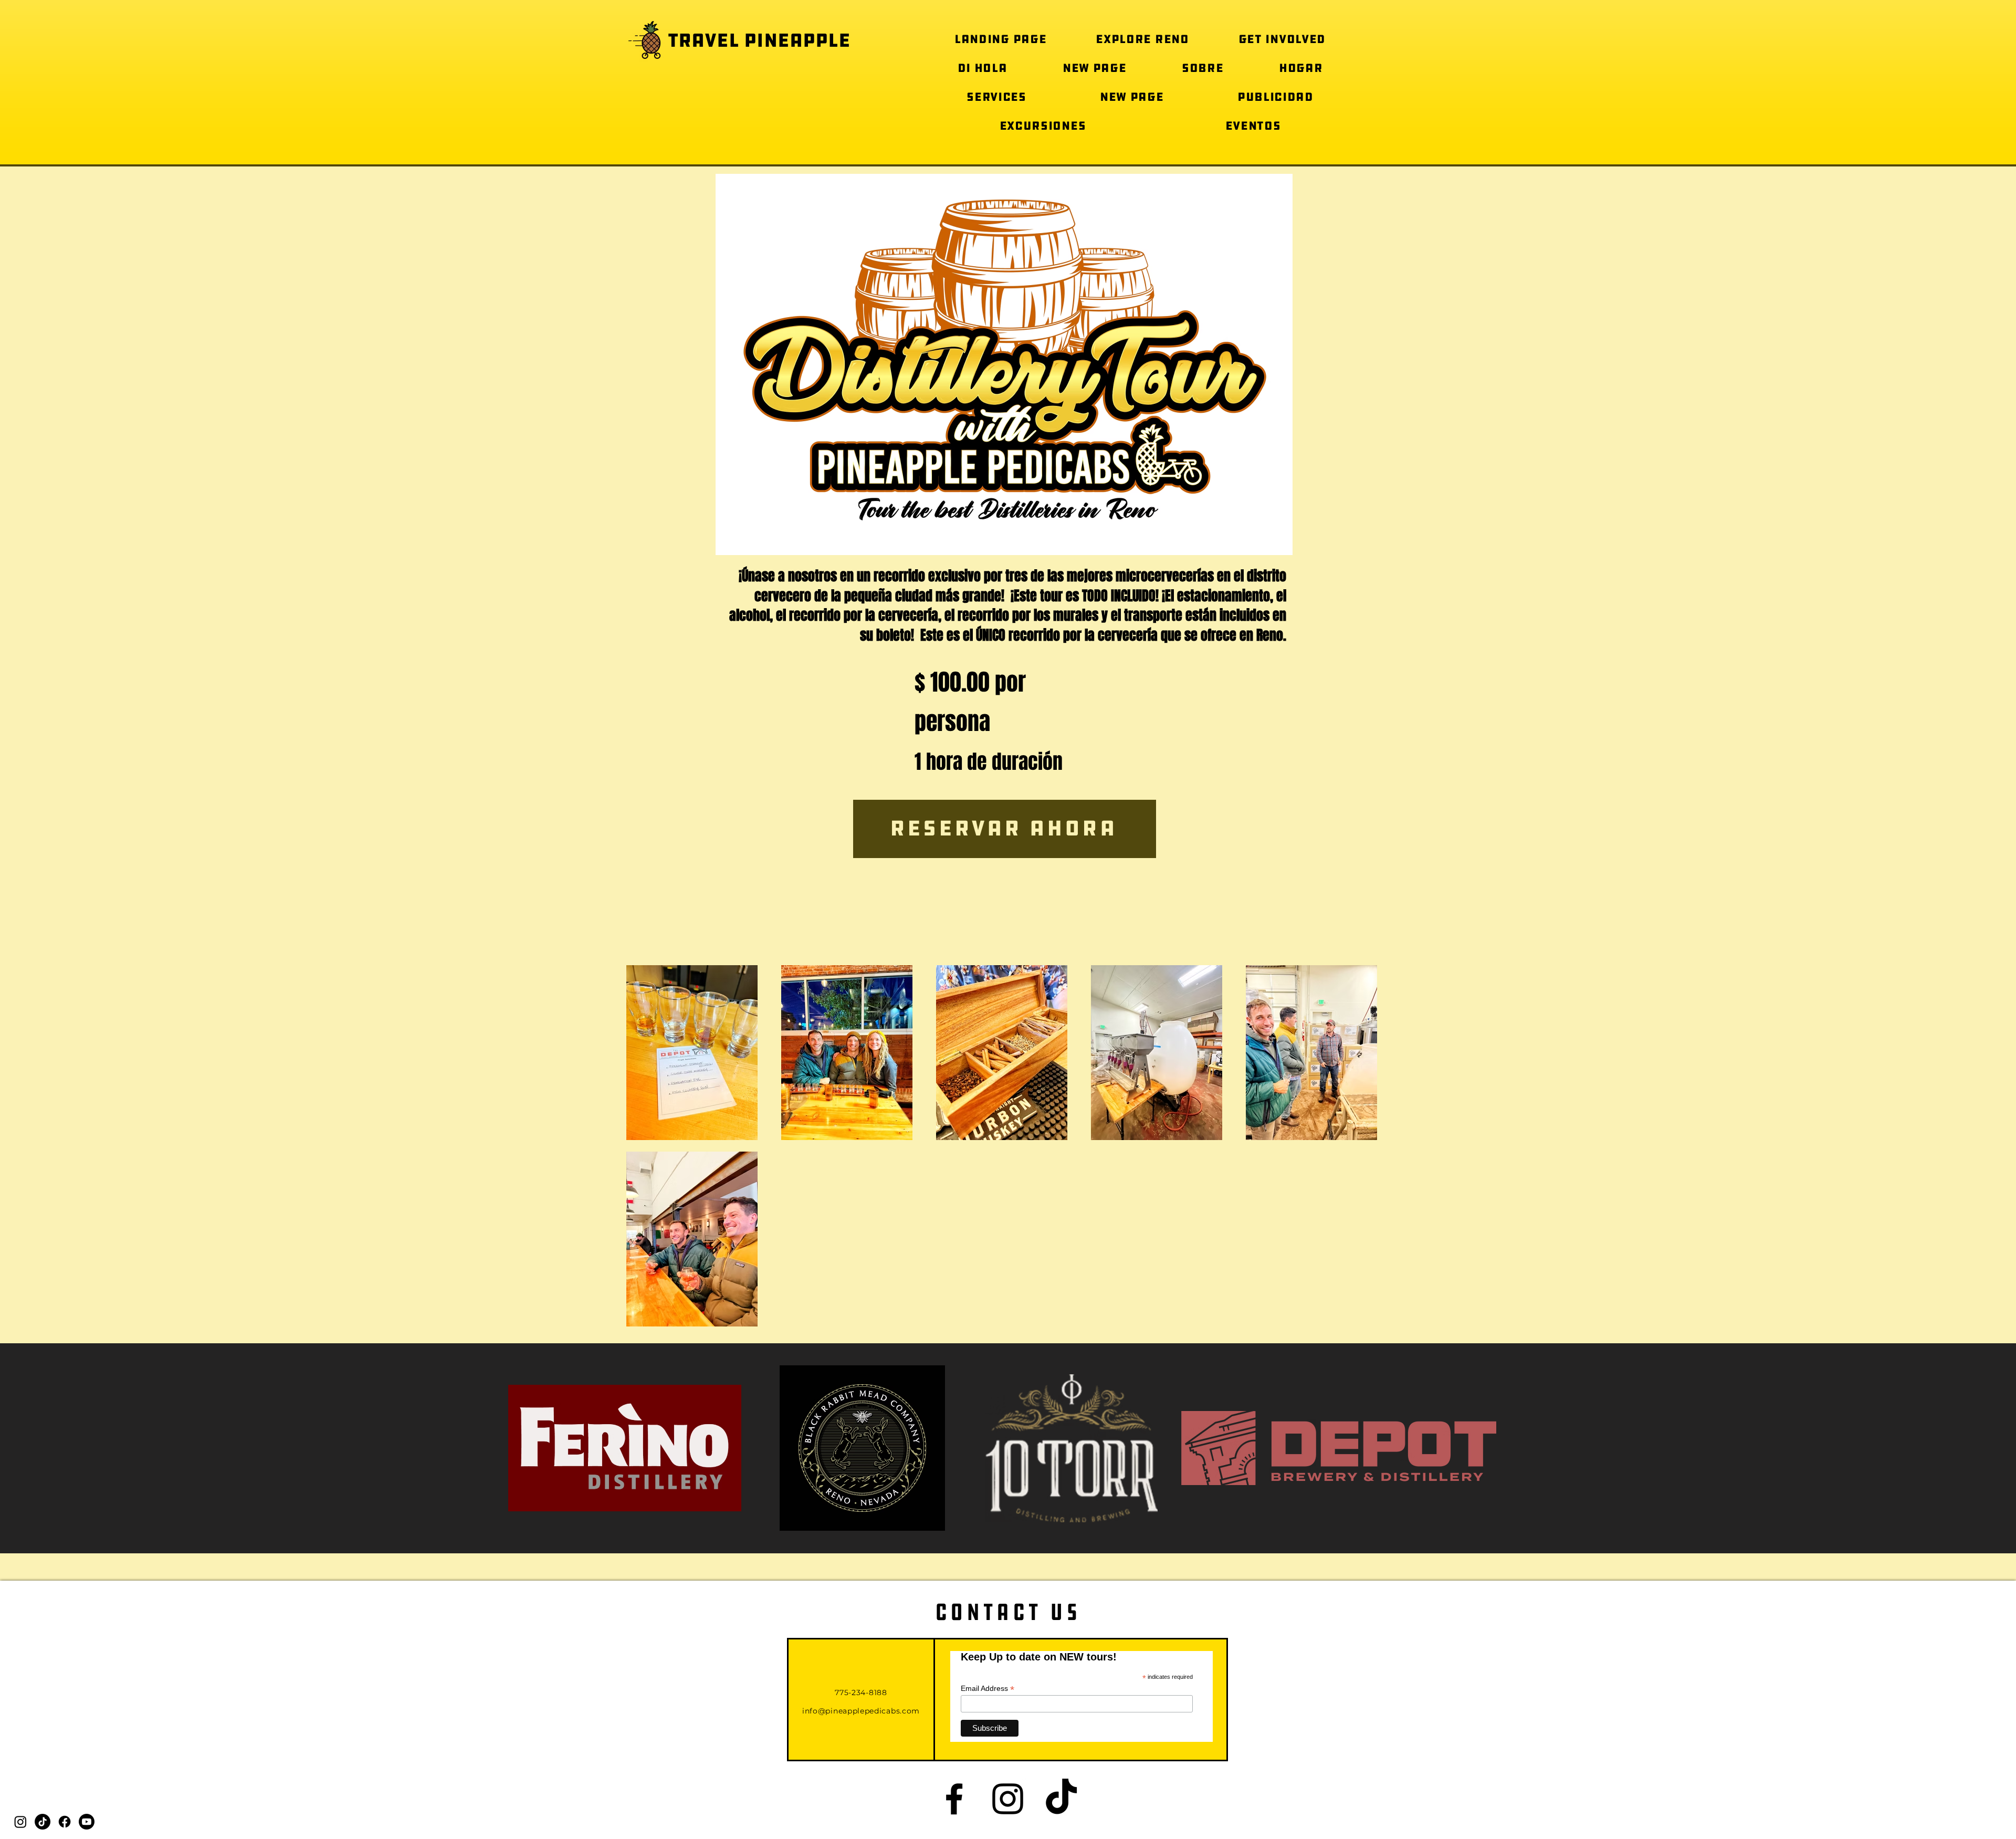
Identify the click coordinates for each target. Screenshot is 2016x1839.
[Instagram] (20, 1822)
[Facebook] (65, 1822)
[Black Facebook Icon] (954, 1799)
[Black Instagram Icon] (1008, 1799)
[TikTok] (43, 1822)
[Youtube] (87, 1822)
